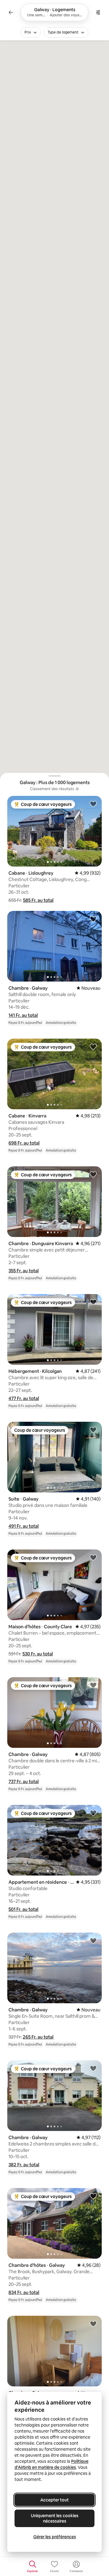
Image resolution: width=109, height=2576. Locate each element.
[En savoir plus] (77, 789)
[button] (38, 900)
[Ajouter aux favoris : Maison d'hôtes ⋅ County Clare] (93, 1557)
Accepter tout (54, 2500)
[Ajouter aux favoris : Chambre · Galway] (93, 919)
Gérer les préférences (55, 2537)
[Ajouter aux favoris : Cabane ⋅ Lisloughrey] (93, 804)
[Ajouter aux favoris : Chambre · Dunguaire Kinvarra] (93, 1174)
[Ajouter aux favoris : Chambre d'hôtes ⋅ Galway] (93, 2196)
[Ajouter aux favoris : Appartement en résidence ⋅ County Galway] (93, 1813)
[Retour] (11, 12)
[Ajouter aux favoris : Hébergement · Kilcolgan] (93, 1302)
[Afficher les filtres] (98, 12)
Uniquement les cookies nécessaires (55, 2518)
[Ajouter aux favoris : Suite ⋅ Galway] (93, 1430)
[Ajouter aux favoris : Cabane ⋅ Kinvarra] (93, 1046)
